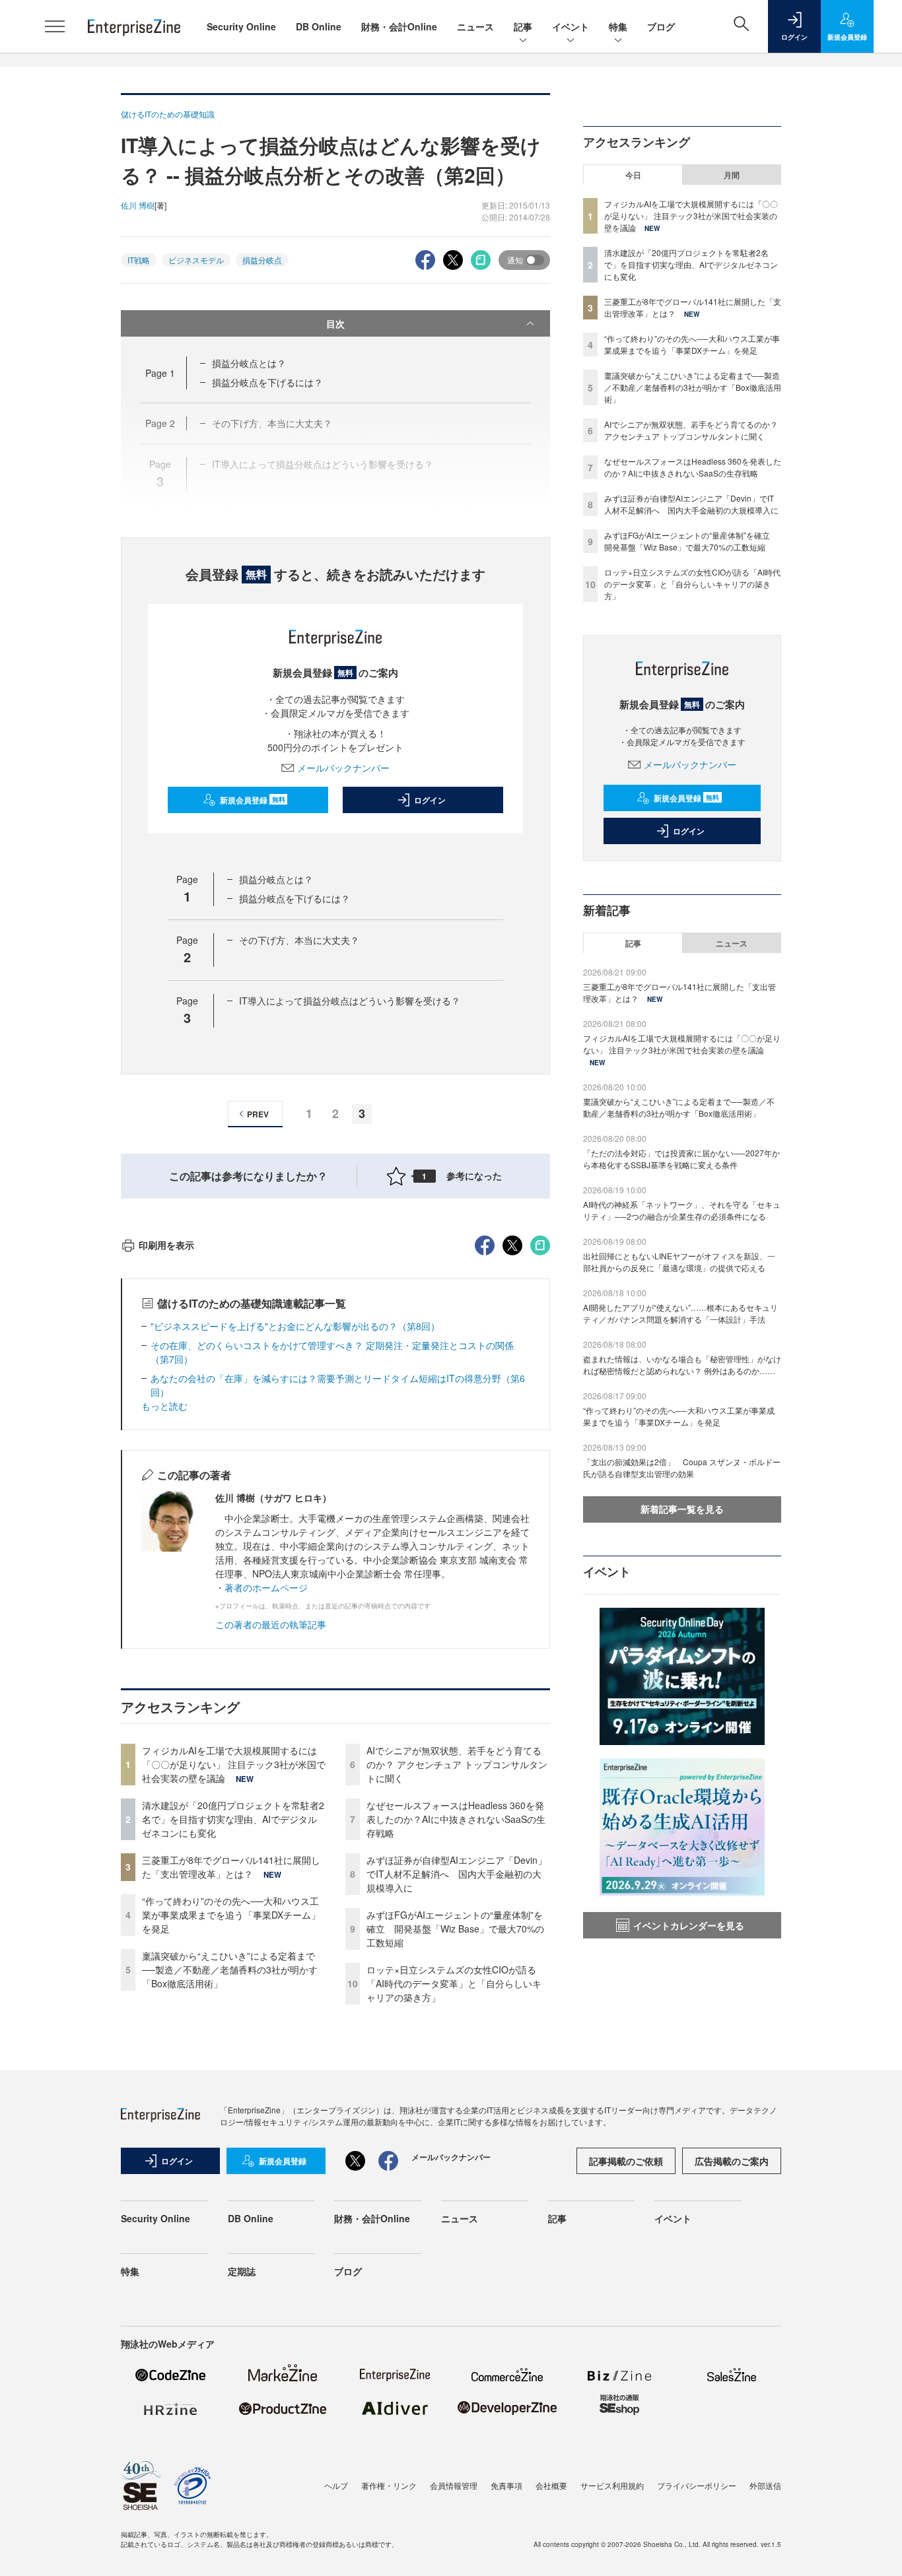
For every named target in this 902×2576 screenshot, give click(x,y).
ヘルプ (336, 2485)
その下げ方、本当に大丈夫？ (299, 940)
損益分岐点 (262, 260)
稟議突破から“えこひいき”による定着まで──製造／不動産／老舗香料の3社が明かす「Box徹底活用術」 (230, 1969)
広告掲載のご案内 (732, 2161)
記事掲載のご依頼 (626, 2161)
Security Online (241, 26)
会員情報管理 (454, 2485)
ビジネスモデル (196, 260)
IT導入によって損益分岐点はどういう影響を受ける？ (350, 1001)
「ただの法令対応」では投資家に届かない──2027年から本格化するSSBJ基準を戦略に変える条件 (681, 1159)
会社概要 (551, 2485)
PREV (258, 1114)
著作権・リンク (389, 2485)
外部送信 (765, 2485)
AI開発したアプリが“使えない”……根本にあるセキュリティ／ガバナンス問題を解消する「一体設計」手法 (680, 1313)
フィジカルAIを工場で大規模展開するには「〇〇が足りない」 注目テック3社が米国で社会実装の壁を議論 (234, 1764)
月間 (732, 175)
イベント (571, 26)
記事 (523, 26)
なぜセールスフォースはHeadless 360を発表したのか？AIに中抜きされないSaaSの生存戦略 (456, 1819)
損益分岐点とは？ (249, 363)
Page (160, 373)
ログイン (430, 800)
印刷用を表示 (166, 1245)
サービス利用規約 (612, 2485)
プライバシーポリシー (697, 2485)
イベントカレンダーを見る (689, 1925)
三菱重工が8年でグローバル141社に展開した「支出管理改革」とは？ (231, 1867)
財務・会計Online (399, 26)
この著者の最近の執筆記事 (271, 1624)
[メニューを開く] (55, 26)
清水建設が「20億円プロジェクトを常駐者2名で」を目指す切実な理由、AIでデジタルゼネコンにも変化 (233, 1819)
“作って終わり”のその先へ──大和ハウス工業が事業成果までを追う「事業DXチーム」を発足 (231, 1915)
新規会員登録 (253, 800)
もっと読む (164, 1406)
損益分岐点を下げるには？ (267, 382)
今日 (633, 175)
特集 (618, 26)
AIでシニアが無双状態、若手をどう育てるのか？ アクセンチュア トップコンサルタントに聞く (457, 1764)
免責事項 (506, 2485)
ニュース (475, 26)
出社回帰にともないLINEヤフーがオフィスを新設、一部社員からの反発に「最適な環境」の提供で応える (679, 1262)
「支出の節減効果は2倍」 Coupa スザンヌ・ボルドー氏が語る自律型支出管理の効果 (682, 1468)
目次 (335, 323)
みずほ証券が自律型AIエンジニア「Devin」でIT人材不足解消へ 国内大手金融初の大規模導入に (457, 1874)
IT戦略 (139, 260)
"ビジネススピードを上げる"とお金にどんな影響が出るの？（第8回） (295, 1326)
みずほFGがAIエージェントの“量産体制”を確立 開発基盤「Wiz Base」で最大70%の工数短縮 (455, 1929)
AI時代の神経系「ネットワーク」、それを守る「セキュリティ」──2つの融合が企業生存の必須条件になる (682, 1210)
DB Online (319, 26)
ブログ (661, 26)
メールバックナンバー (343, 768)
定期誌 (242, 2271)
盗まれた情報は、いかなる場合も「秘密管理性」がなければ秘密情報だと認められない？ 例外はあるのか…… (682, 1365)
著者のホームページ (266, 1587)
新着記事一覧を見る (682, 1509)
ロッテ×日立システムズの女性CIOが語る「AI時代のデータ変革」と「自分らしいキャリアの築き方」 (454, 1983)
